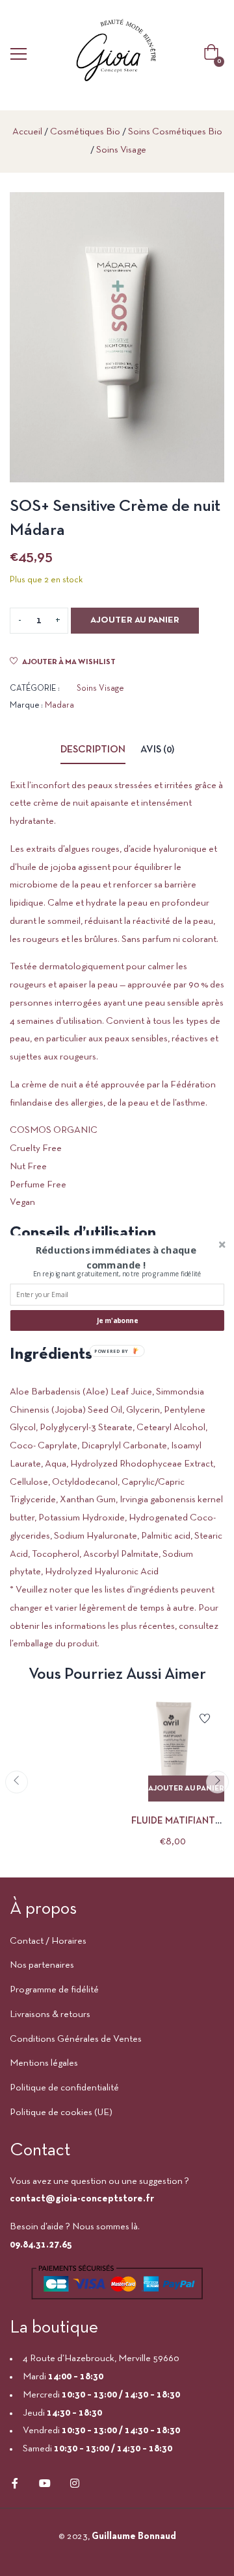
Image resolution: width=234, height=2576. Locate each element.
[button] (116, 1257)
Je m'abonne (118, 1320)
